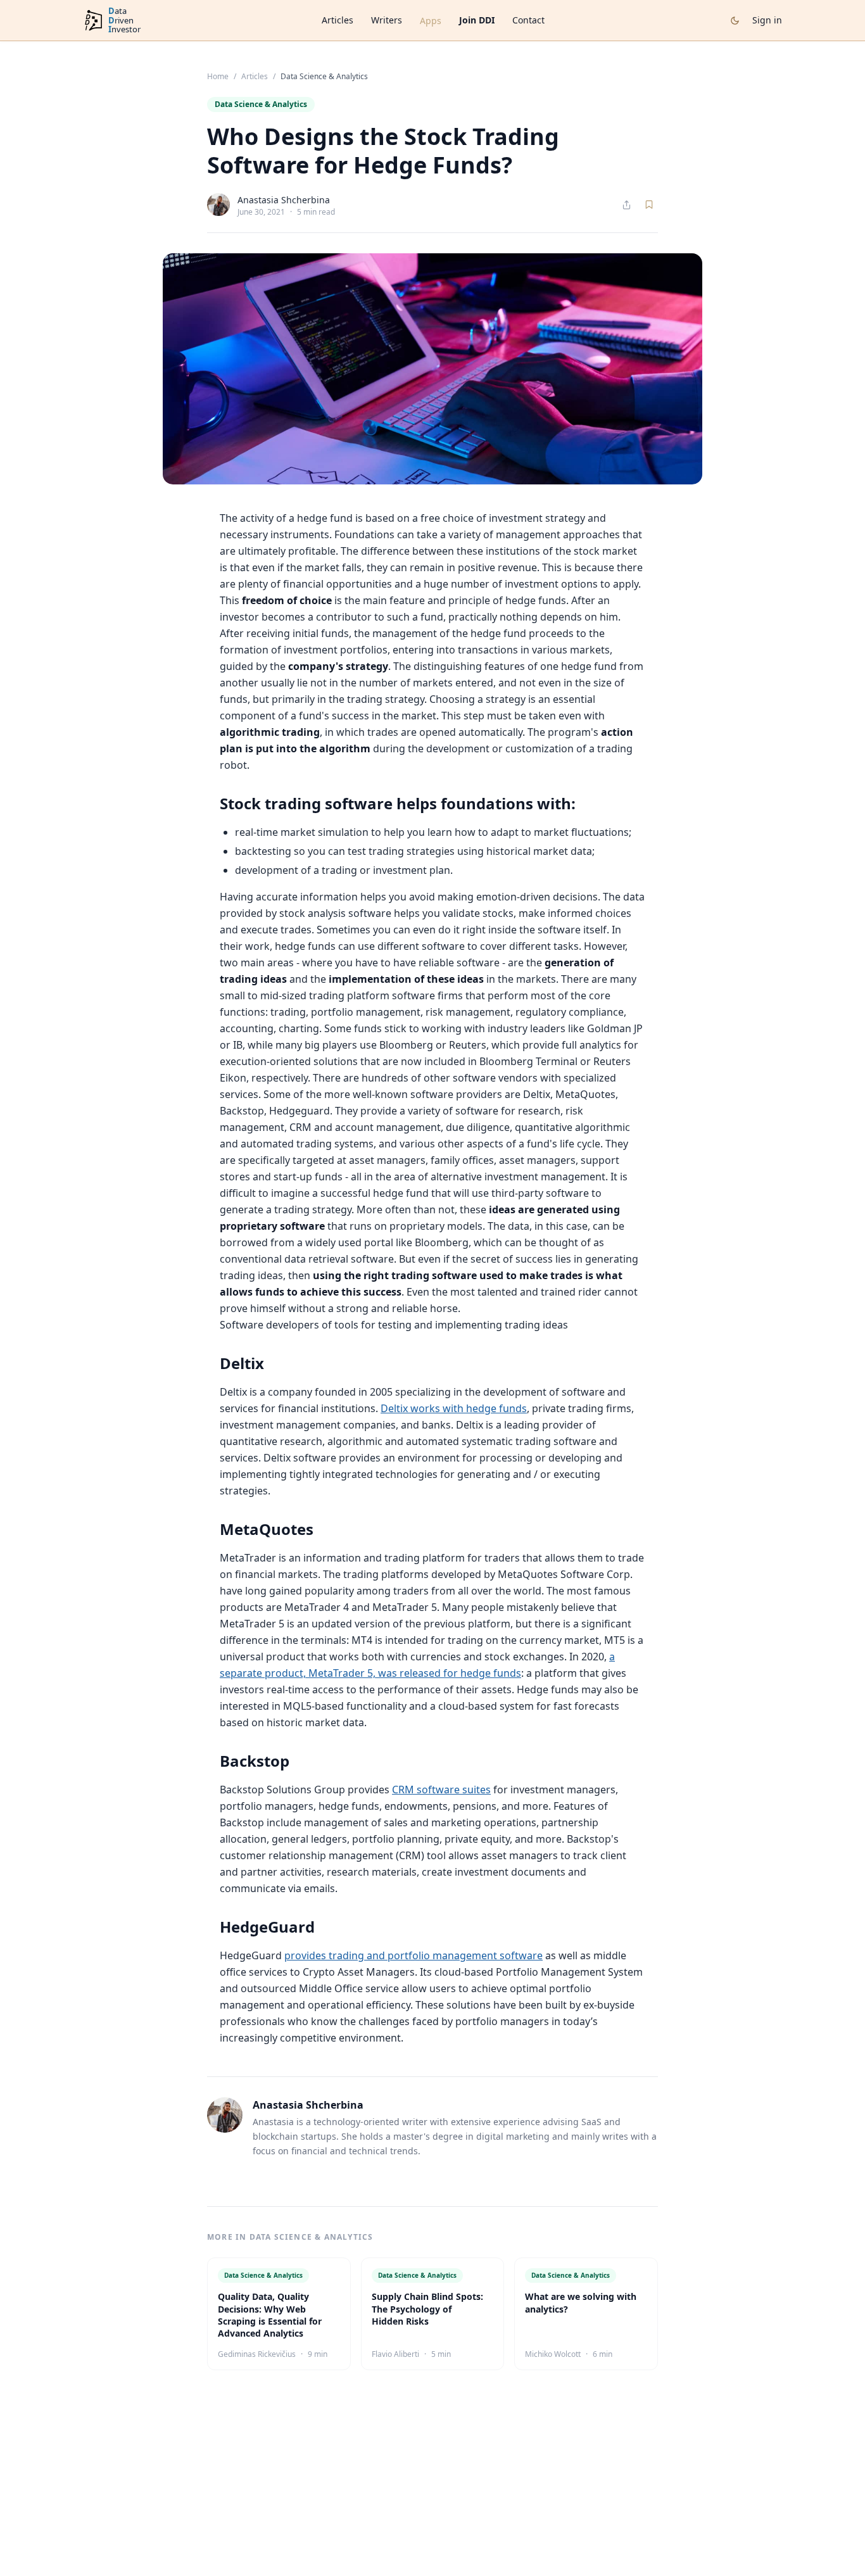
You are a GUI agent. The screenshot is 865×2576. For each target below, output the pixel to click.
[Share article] (627, 205)
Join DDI (477, 20)
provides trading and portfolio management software (414, 1955)
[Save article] (649, 205)
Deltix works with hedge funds (454, 1408)
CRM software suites (441, 1790)
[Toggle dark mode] (735, 21)
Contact (528, 20)
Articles (338, 20)
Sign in (767, 20)
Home (218, 77)
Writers (387, 20)
